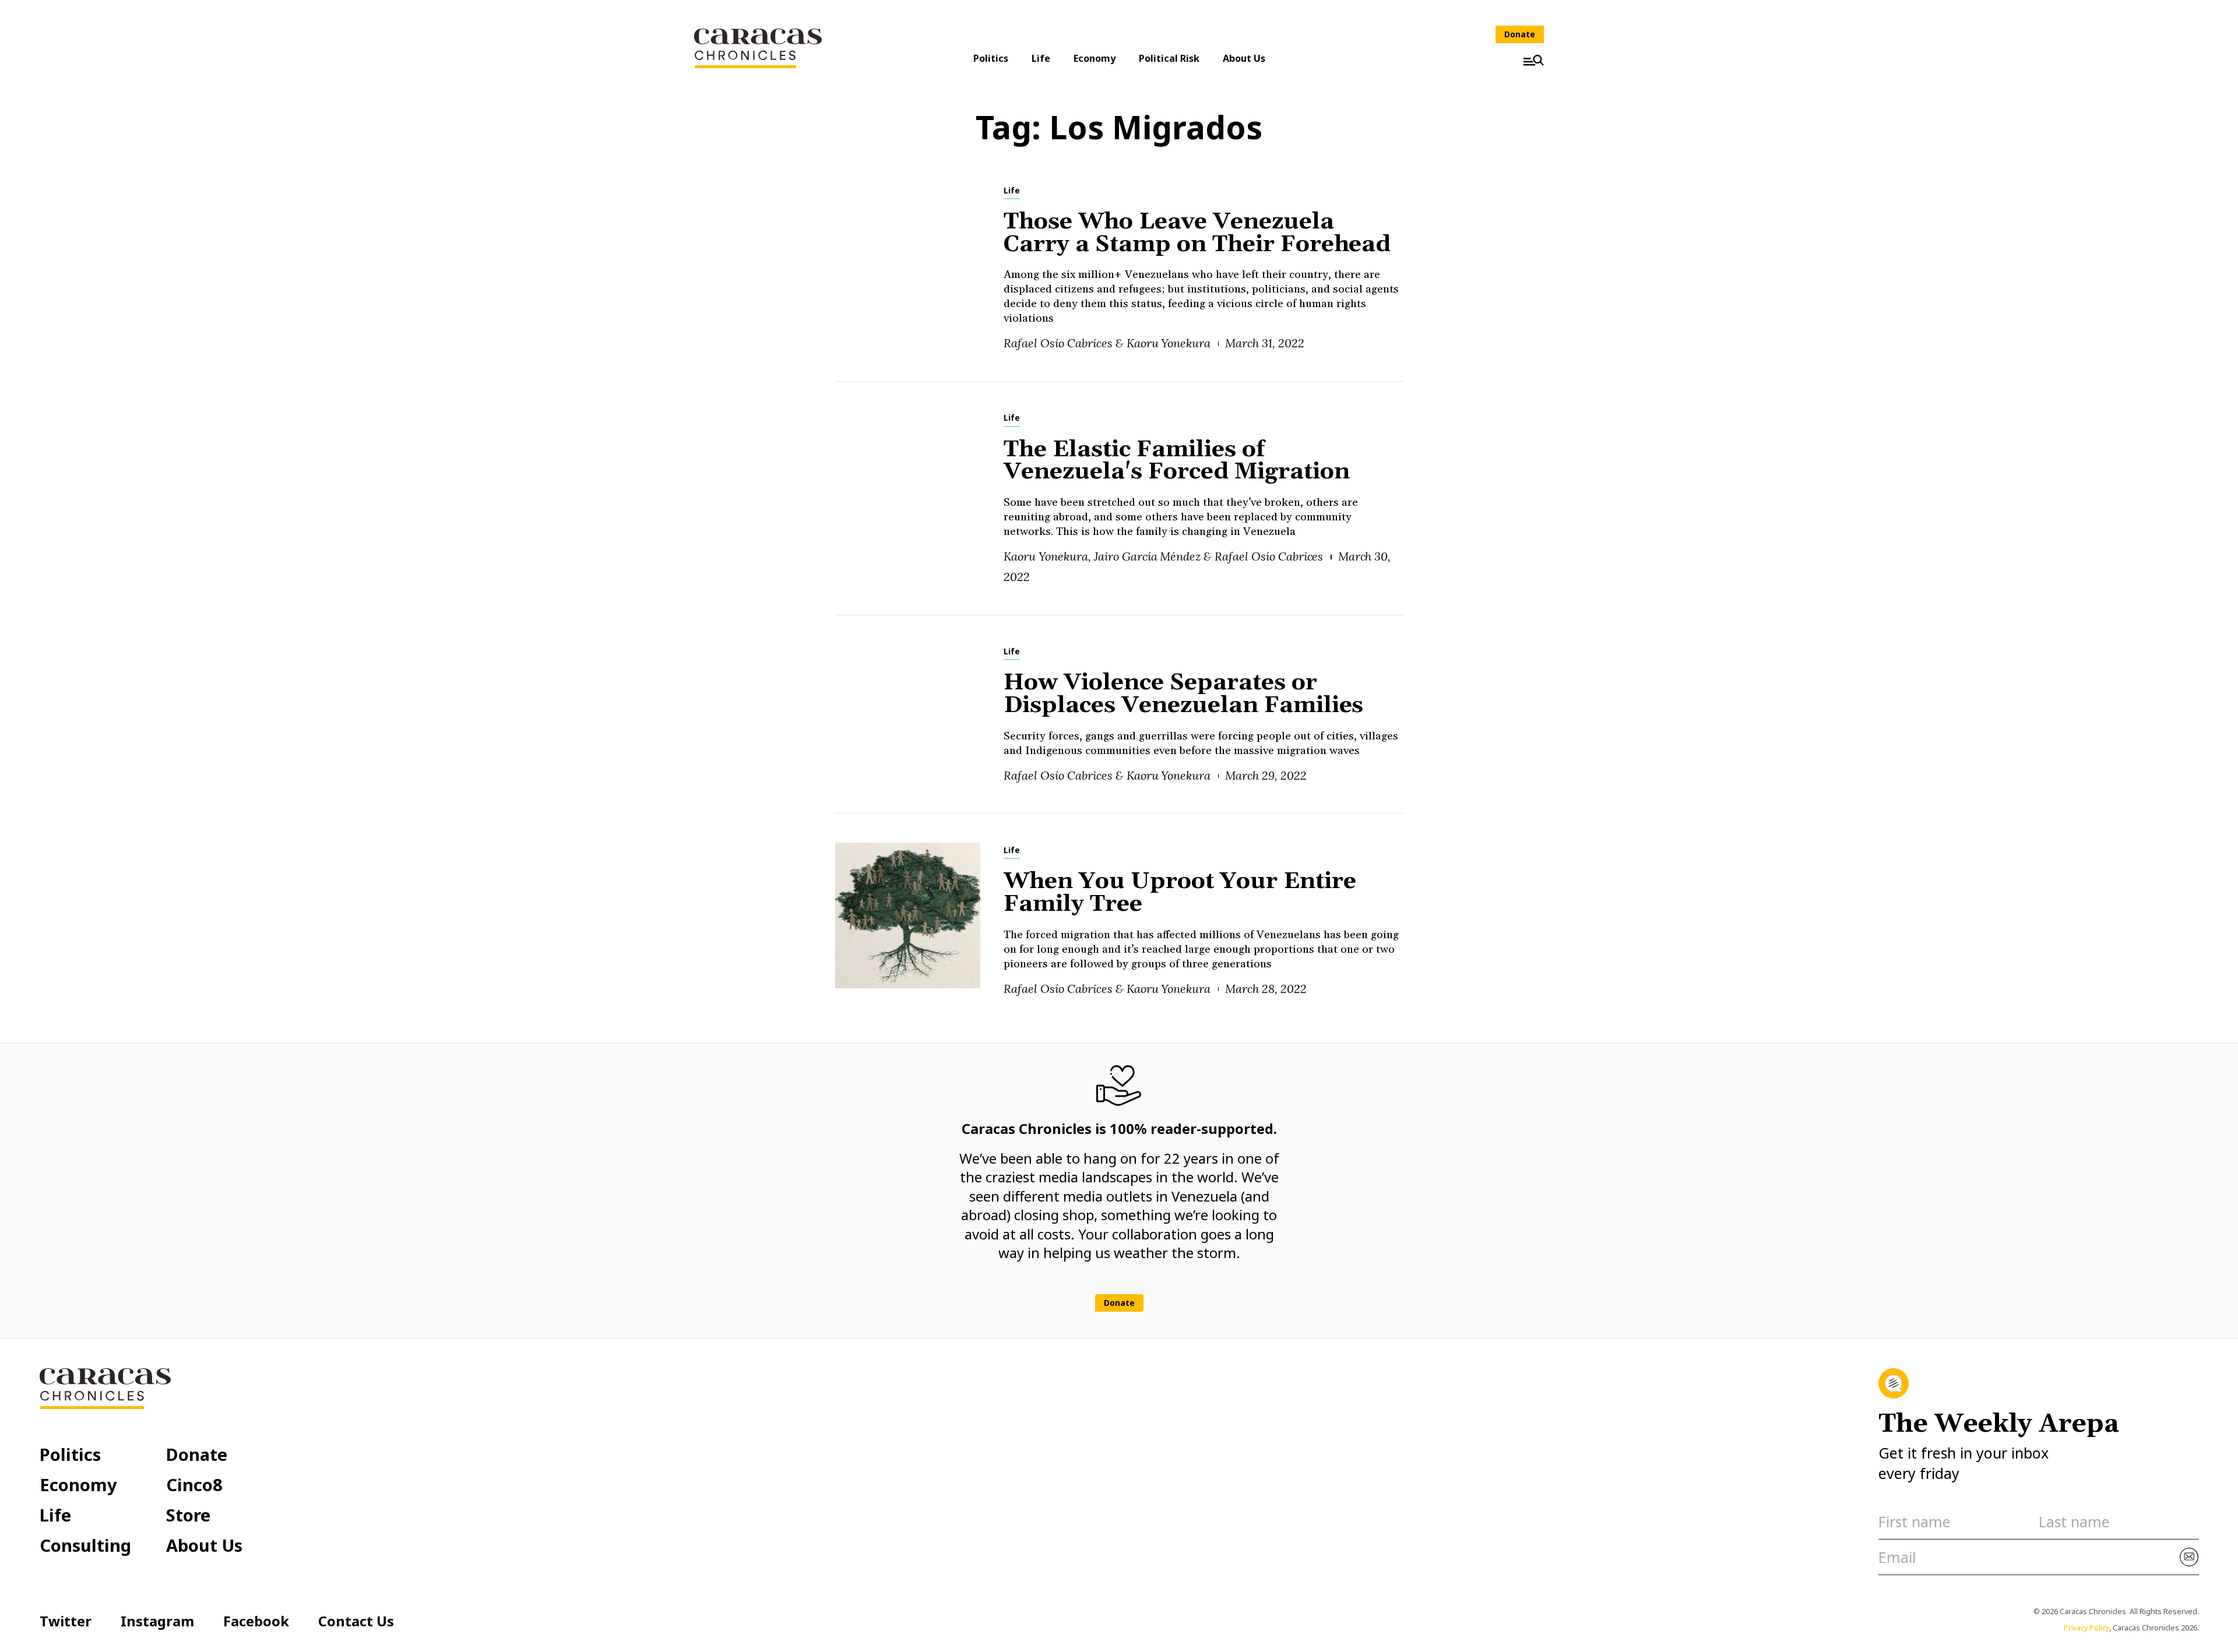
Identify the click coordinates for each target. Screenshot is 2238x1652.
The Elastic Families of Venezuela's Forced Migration (1176, 461)
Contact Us (356, 1621)
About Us (1244, 58)
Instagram (157, 1621)
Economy (1095, 58)
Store (188, 1515)
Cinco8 (194, 1484)
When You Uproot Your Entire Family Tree (1180, 893)
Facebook (256, 1621)
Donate (1520, 34)
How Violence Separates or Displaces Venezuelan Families (1183, 694)
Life (1041, 58)
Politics (991, 58)
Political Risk (1169, 58)
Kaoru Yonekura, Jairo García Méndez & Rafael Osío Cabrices (1163, 556)
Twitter (66, 1621)
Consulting (85, 1545)
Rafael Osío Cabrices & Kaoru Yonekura (1107, 343)
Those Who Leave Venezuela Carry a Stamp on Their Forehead (1197, 233)
